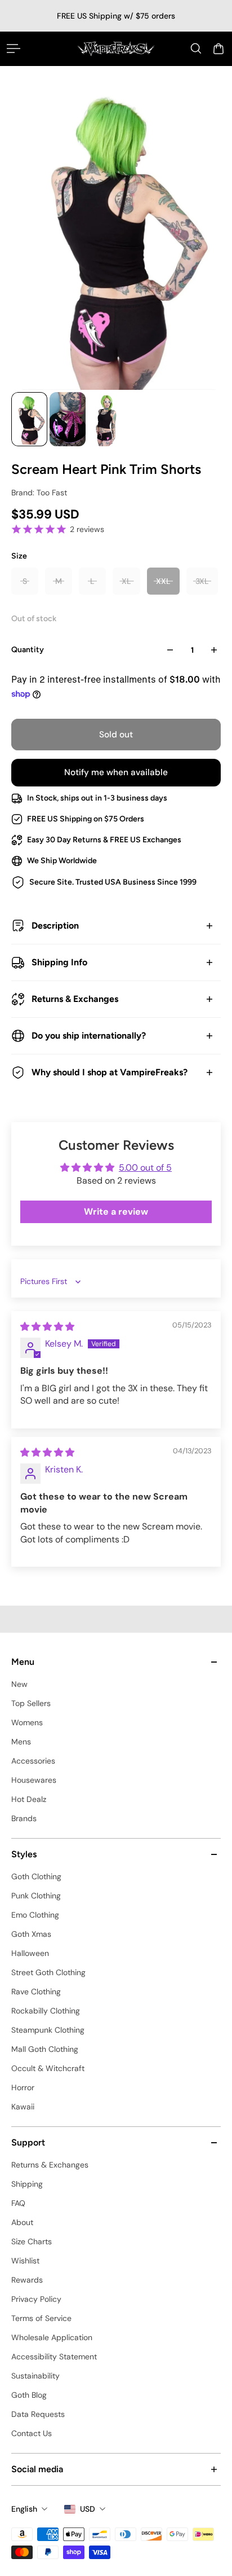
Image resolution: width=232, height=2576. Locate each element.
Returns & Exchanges (75, 999)
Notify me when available (116, 772)
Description (55, 926)
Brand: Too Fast (39, 493)
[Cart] (218, 49)
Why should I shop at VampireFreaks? (110, 1072)
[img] (47, 1327)
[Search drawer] (196, 49)
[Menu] (14, 49)
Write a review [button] (116, 1212)
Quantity (28, 650)
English (24, 2509)
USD (88, 2509)
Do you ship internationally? (89, 1036)
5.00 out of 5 (145, 1168)
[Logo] (116, 49)
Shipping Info (59, 962)
